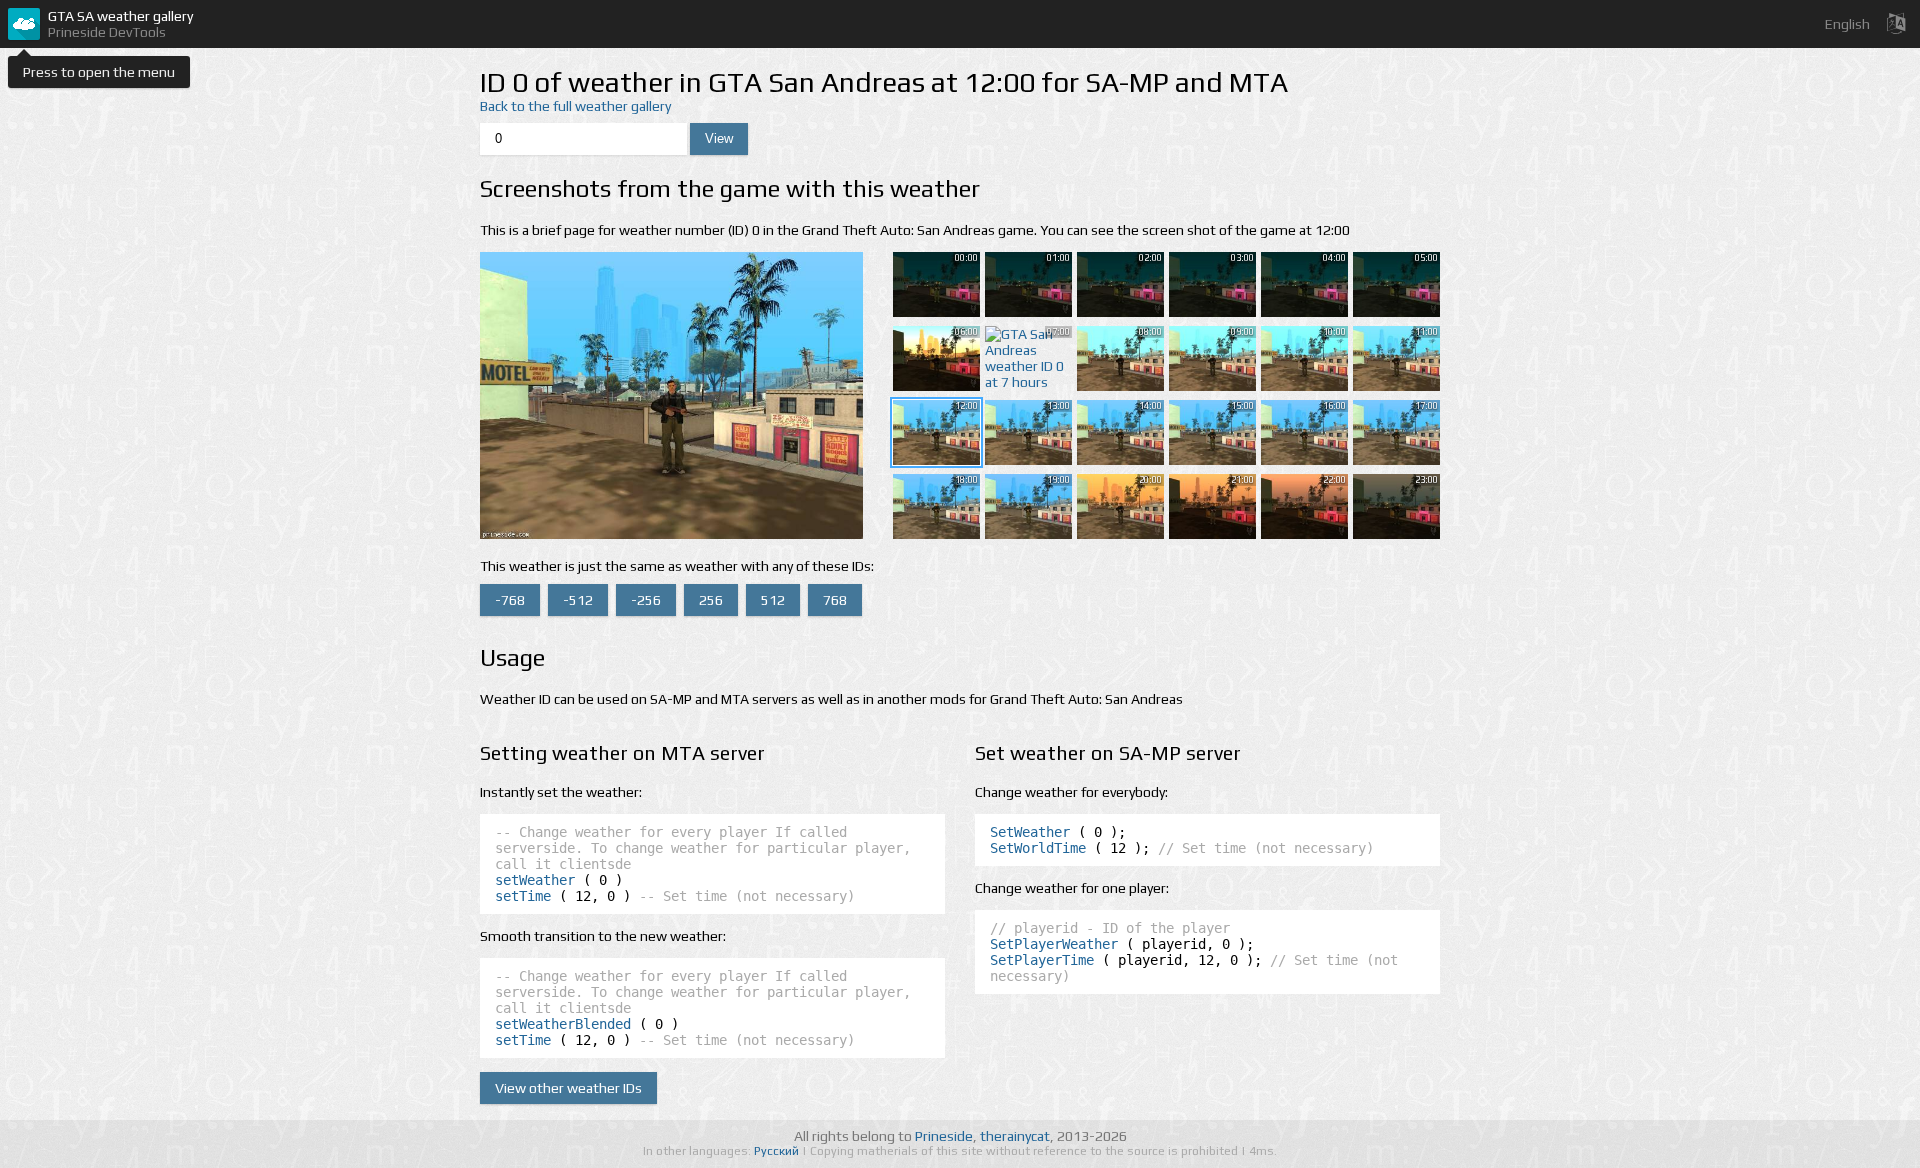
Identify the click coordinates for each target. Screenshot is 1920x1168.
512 (773, 600)
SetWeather (1030, 832)
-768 (510, 600)
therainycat (1015, 1136)
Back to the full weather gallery (575, 106)
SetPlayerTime (1042, 960)
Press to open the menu (99, 72)
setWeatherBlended (563, 1024)
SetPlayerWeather (1054, 944)
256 (711, 600)
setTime (523, 896)
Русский (778, 1151)
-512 (578, 600)
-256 (646, 600)
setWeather (535, 880)
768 (835, 600)
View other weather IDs (568, 1088)
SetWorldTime (1038, 848)
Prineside (944, 1136)
